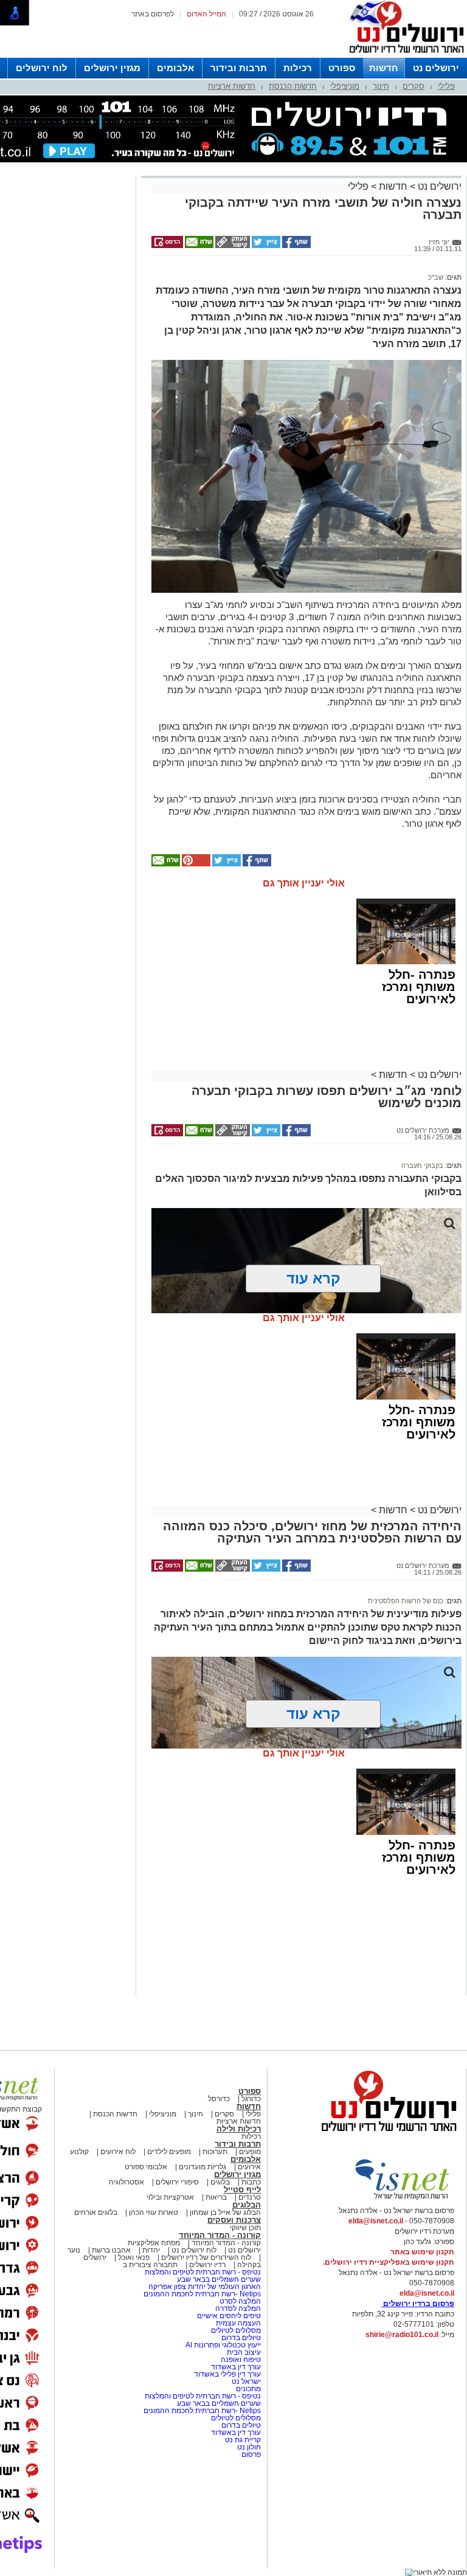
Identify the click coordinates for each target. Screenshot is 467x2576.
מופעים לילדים (169, 2152)
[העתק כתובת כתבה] (232, 246)
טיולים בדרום (240, 2338)
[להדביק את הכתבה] (195, 864)
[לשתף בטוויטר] (265, 246)
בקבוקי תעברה (422, 1165)
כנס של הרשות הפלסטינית (406, 1601)
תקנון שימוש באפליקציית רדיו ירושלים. (389, 2262)
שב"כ (436, 277)
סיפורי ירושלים (177, 2182)
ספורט (342, 68)
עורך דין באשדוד (236, 2367)
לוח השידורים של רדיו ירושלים (206, 2257)
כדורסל (219, 2099)
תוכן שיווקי (245, 2228)
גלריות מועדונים (202, 2167)
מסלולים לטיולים (236, 2330)
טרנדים (250, 2197)
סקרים (413, 86)
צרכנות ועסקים (234, 2220)
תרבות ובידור (239, 68)
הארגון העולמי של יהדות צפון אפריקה (205, 2287)
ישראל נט (245, 2381)
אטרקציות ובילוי (170, 2197)
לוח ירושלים (42, 68)
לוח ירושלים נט (194, 2250)
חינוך (381, 86)
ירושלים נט (436, 68)
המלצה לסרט (240, 2301)
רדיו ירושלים (206, 2265)
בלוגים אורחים (96, 2212)
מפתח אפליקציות (154, 2243)
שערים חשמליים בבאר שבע (218, 2279)
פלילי (446, 86)
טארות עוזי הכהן (154, 2212)
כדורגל (251, 2099)
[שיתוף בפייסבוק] (296, 246)
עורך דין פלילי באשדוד (227, 2374)
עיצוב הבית (244, 2352)
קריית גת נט (243, 2440)
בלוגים (220, 2182)
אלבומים (175, 68)
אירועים (249, 2167)
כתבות (251, 2182)
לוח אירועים (118, 2152)
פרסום (250, 2454)
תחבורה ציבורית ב (150, 2265)
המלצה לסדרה (237, 2308)
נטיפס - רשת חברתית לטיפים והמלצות (203, 2272)
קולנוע (79, 2152)
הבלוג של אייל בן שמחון (224, 2212)
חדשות (384, 68)
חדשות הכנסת (293, 86)
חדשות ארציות (232, 86)
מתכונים (248, 2389)
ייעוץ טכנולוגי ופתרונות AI (223, 2345)
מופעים (250, 2152)
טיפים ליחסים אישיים (228, 2316)
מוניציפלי (345, 86)
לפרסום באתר (153, 14)
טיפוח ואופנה (241, 2360)
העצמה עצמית (237, 2323)
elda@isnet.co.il (376, 2221)
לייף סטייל (242, 2190)
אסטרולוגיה (126, 2182)
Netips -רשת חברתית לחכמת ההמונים (202, 2294)
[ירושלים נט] (385, 2135)
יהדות (151, 2250)
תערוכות (215, 2152)
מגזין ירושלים (112, 68)
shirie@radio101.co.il (402, 2335)
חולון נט (248, 2447)
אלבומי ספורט (146, 2167)
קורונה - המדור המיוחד (220, 2235)
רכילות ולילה (239, 2129)
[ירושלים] (403, 55)
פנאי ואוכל (134, 2257)
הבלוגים (247, 2205)
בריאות (216, 2197)
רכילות (298, 68)
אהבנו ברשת (111, 2250)
